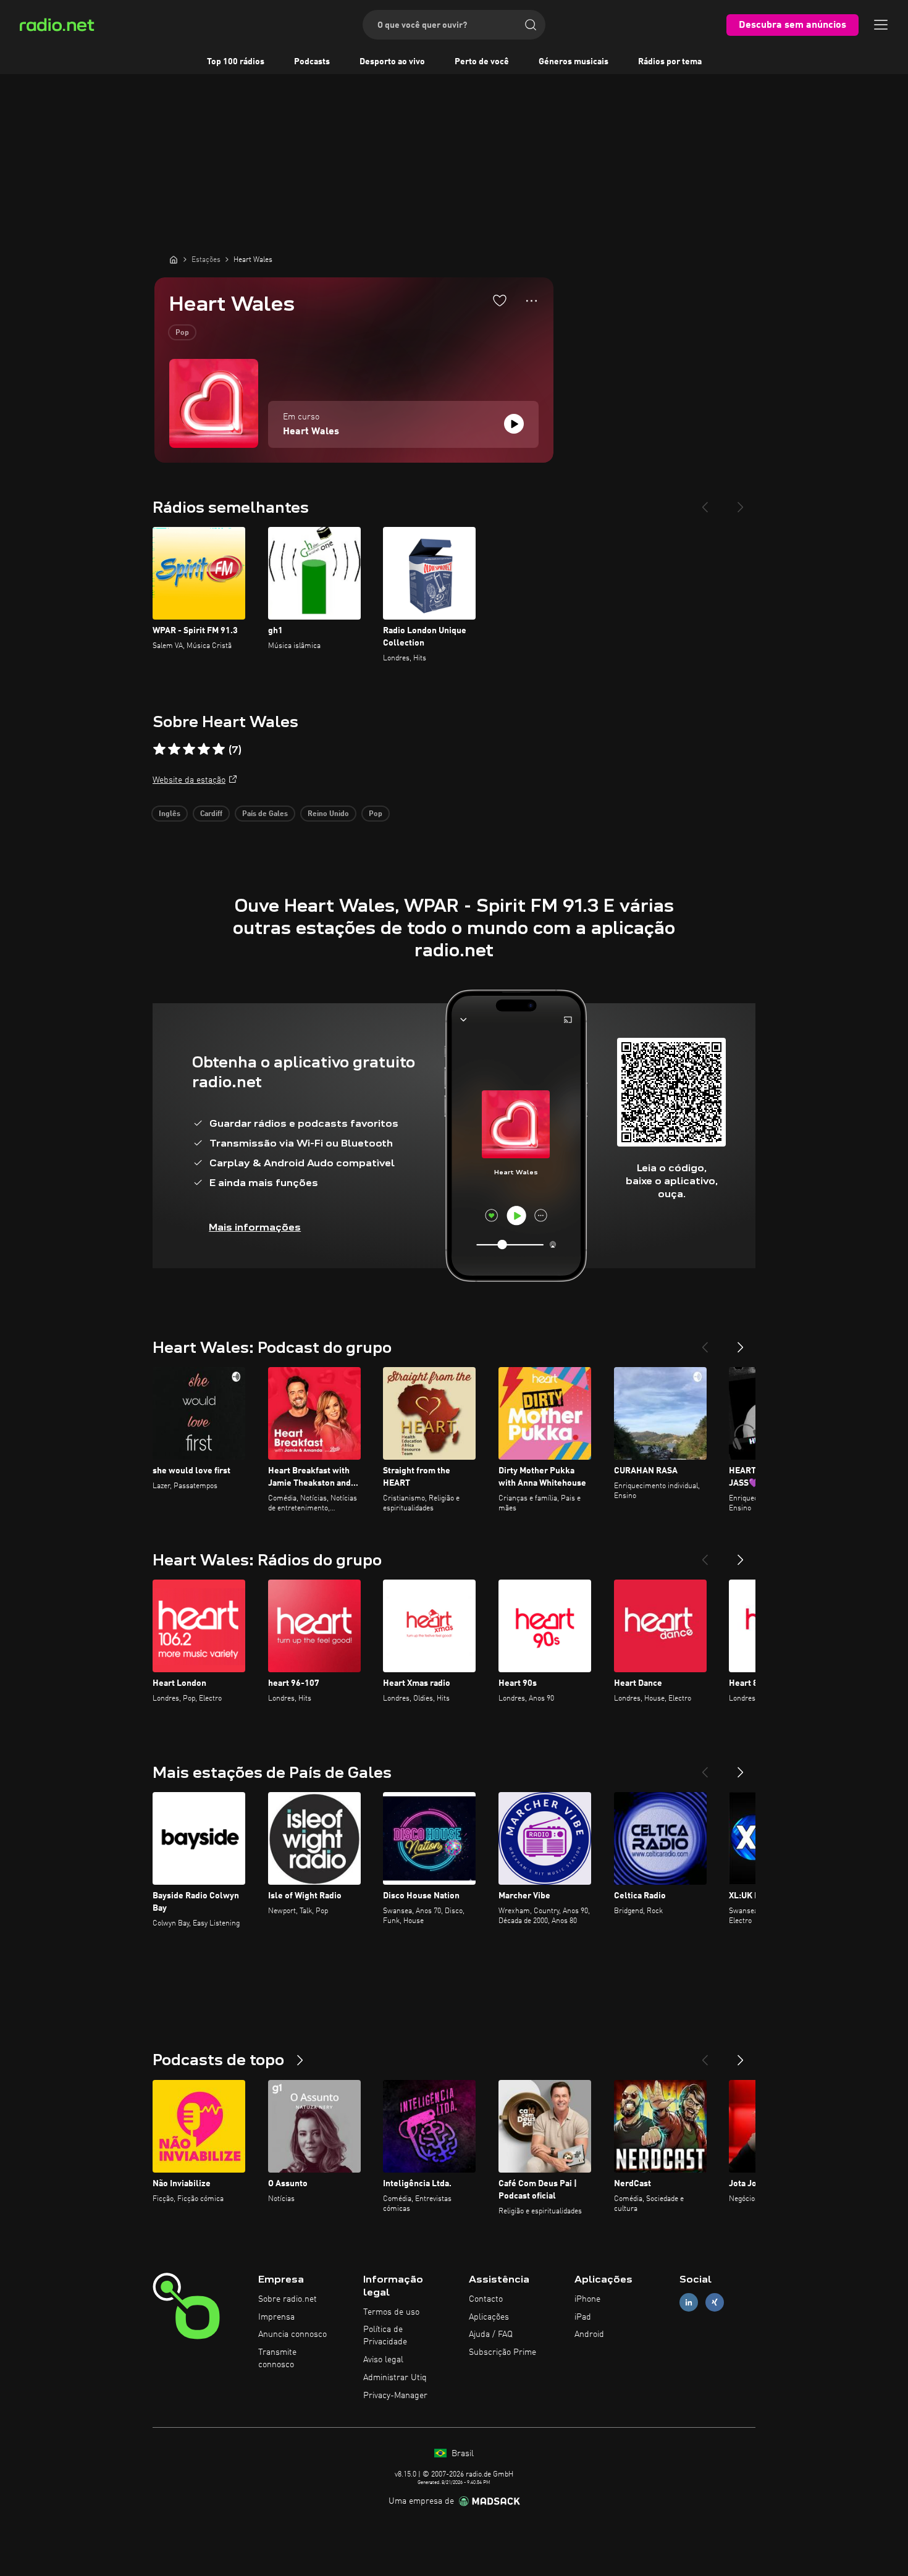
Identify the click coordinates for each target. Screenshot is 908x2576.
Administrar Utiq (395, 2378)
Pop (182, 333)
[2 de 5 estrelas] (174, 749)
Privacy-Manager (395, 2396)
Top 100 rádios (236, 62)
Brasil (461, 2454)
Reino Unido (328, 814)
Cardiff (211, 814)
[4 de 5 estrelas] (204, 749)
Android (589, 2334)
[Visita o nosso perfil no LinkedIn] (689, 2302)
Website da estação (189, 780)
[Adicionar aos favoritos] (500, 300)
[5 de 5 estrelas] (219, 749)
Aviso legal (383, 2360)
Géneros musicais (574, 62)
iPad (583, 2317)
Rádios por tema (670, 62)
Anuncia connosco (292, 2334)
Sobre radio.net (288, 2299)
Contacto (486, 2299)
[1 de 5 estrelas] (159, 749)
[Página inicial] (174, 259)
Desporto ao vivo (392, 62)
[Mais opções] (532, 301)
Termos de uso (391, 2312)
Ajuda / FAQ (491, 2334)
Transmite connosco (277, 2359)
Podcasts (312, 62)
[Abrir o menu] (881, 25)
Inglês (170, 814)
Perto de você (482, 62)
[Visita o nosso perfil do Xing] (715, 2302)
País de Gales (265, 814)
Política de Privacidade (385, 2336)
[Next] (741, 502)
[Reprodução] (514, 424)
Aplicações (489, 2317)
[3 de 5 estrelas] (189, 749)
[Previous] (705, 502)
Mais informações (255, 1227)
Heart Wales (311, 432)
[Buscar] (531, 25)
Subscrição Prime (502, 2352)
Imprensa (276, 2317)
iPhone (587, 2299)
